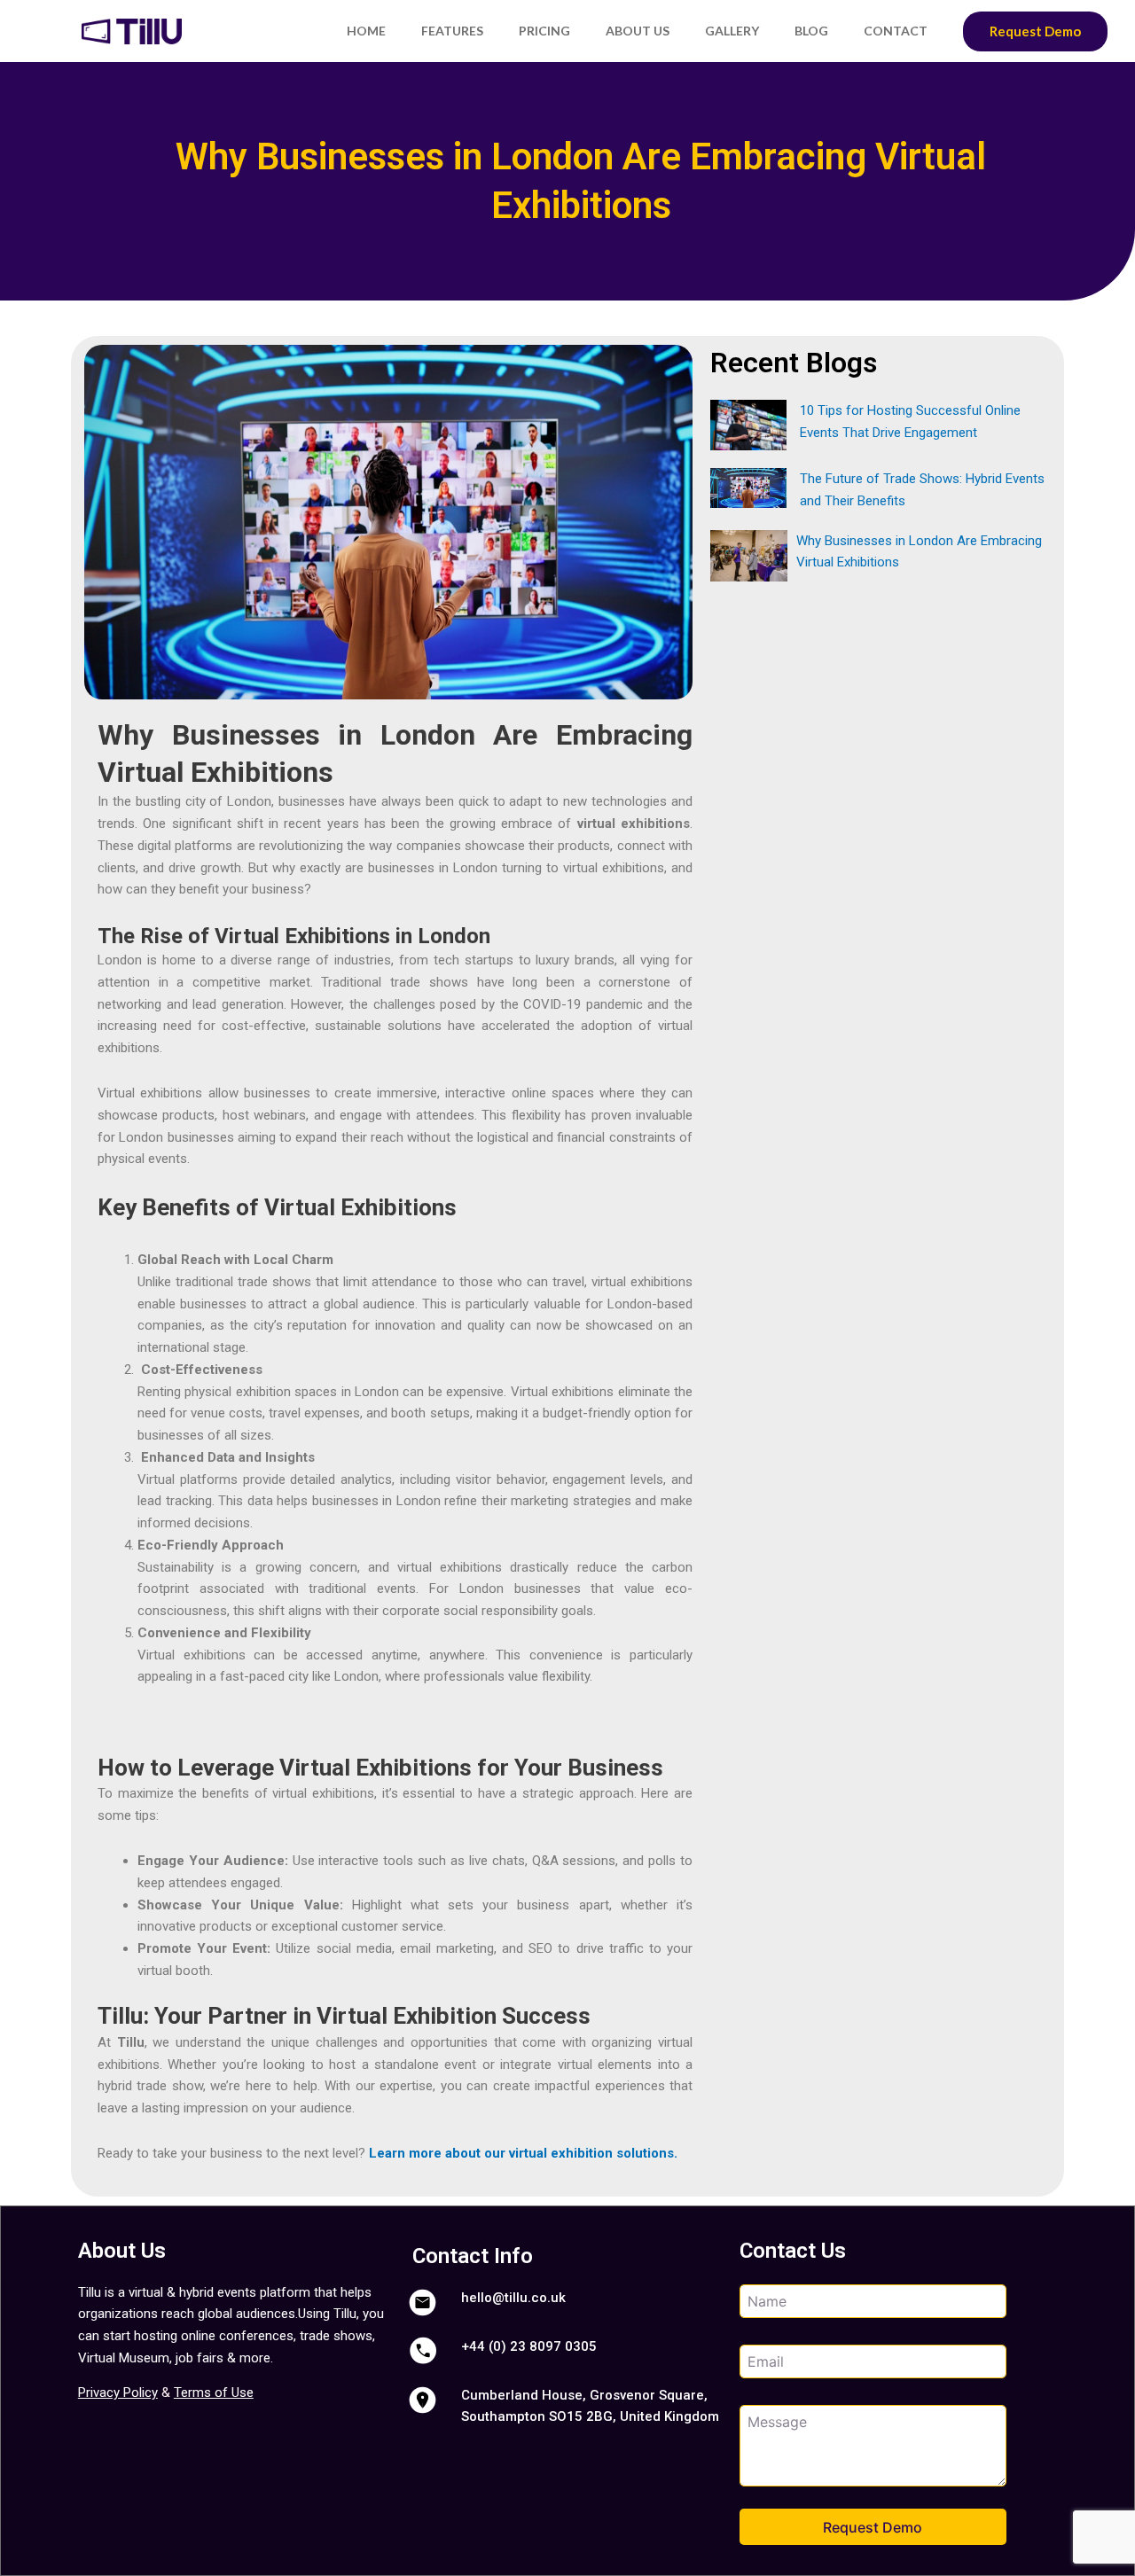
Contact (896, 31)
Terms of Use (214, 2393)
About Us (638, 31)
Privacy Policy (118, 2393)
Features (452, 31)
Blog (811, 31)
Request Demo (1035, 31)
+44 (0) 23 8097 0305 (529, 2346)
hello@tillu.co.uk (513, 2298)
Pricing (544, 31)
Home (366, 31)
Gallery (732, 31)
